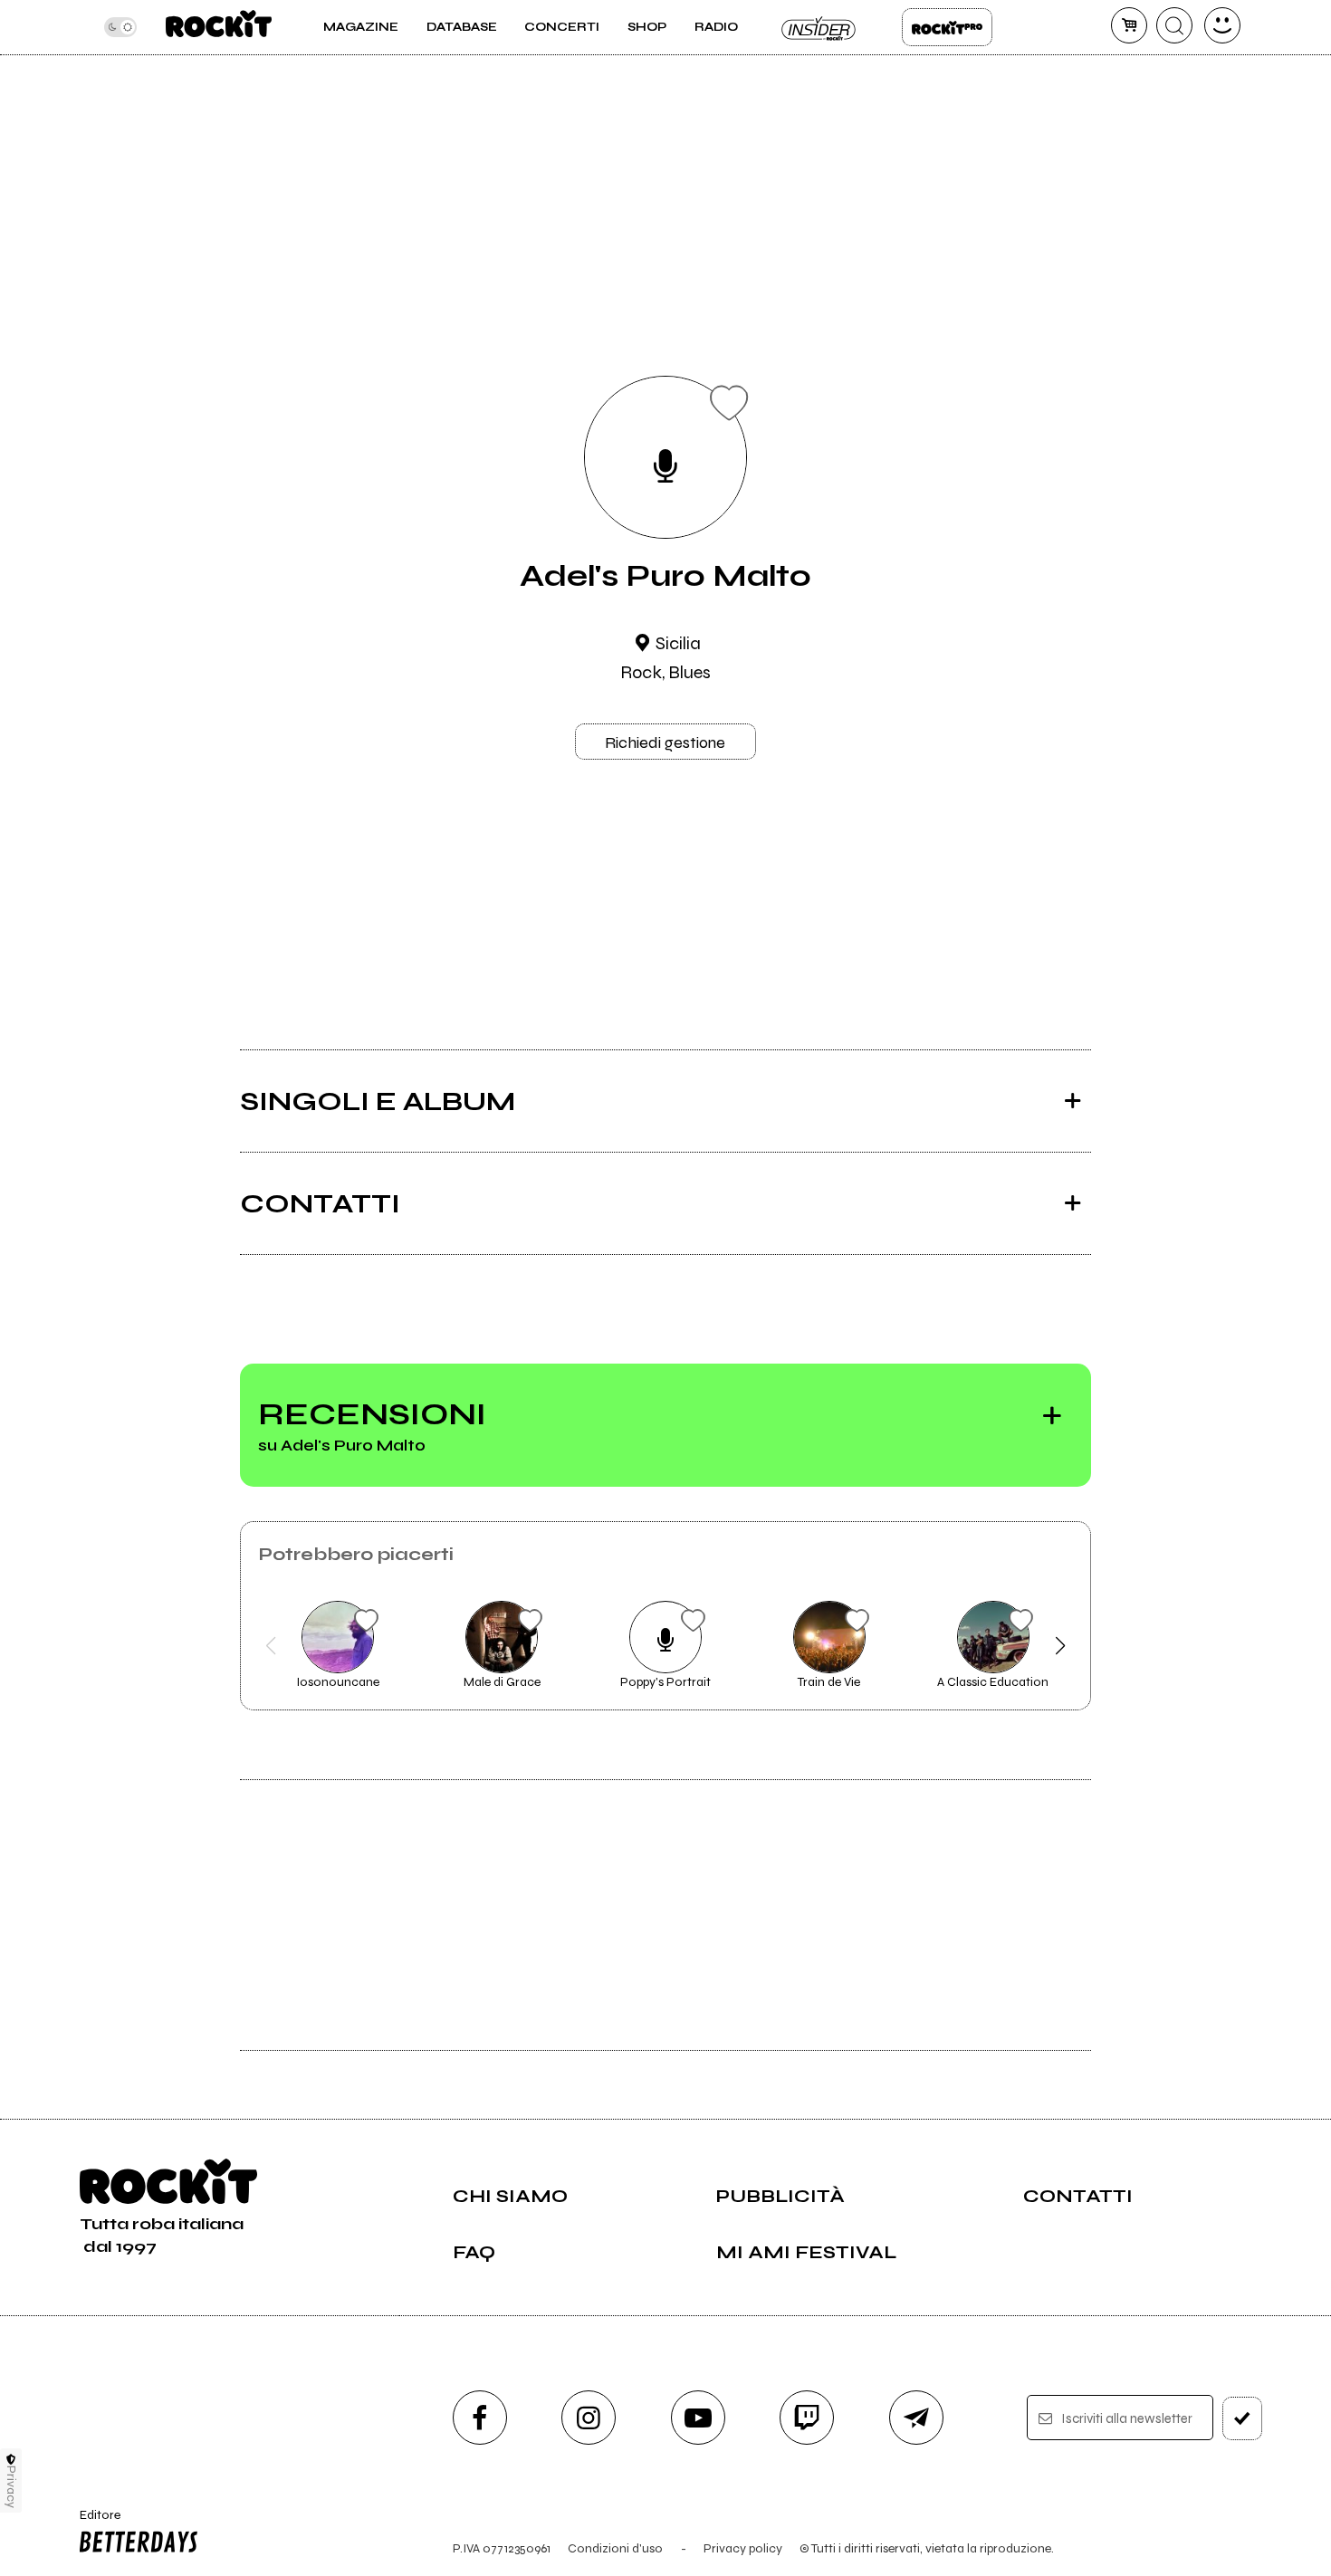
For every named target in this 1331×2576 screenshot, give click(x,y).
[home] (219, 27)
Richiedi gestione (665, 742)
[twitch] (807, 2418)
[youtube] (698, 2418)
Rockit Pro (947, 27)
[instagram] (589, 2418)
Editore (94, 2523)
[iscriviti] (1242, 2418)
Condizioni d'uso (615, 2548)
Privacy (11, 2487)
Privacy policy (743, 2548)
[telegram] (916, 2418)
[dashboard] (1222, 25)
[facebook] (480, 2418)
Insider (819, 27)
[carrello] (1129, 25)
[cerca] (1174, 25)
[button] (271, 1646)
